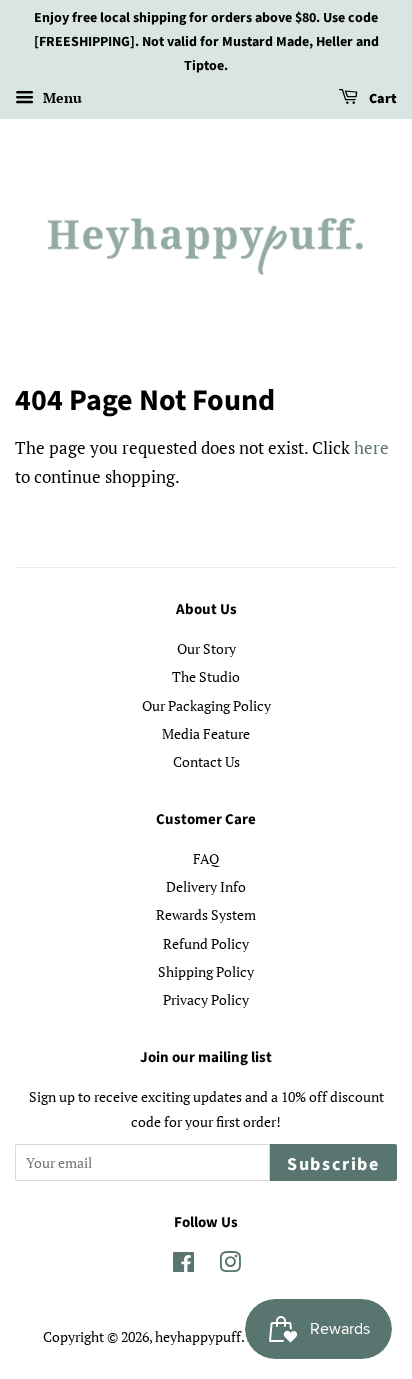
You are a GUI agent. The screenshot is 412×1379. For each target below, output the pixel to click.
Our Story (206, 648)
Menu (60, 98)
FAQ (206, 858)
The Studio (206, 676)
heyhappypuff (198, 1336)
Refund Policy (206, 943)
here (371, 447)
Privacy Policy (206, 999)
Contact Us (206, 761)
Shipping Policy (206, 971)
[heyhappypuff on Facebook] (183, 1265)
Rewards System (206, 914)
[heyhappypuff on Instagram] (230, 1265)
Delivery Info (206, 886)
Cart (381, 100)
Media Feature (206, 733)
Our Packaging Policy (206, 705)
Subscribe (333, 1164)
